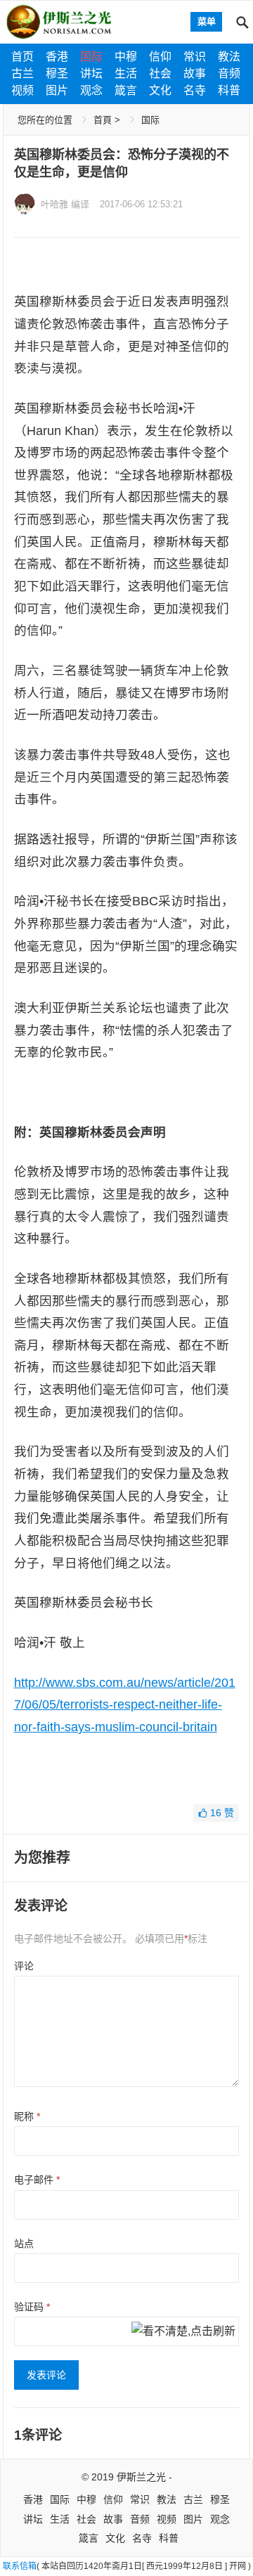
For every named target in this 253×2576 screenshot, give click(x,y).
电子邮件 (37, 2180)
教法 (229, 57)
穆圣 (57, 73)
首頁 (103, 120)
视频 (22, 90)
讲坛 (91, 73)
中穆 (126, 57)
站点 (24, 2244)
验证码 (32, 2307)
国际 (91, 57)
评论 (24, 1966)
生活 (126, 73)
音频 (229, 73)
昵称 (27, 2116)
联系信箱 (20, 2566)
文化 (160, 90)
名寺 (195, 90)
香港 (57, 57)
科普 (229, 90)
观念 (91, 90)
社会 (160, 73)
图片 (57, 90)
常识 (195, 57)
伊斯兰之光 (141, 2477)
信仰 (160, 57)
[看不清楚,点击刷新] (183, 2332)
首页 (22, 57)
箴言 (126, 90)
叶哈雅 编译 (65, 204)
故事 (195, 73)
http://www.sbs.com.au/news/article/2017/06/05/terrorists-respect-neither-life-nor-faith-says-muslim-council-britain (125, 1705)
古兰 (22, 73)
